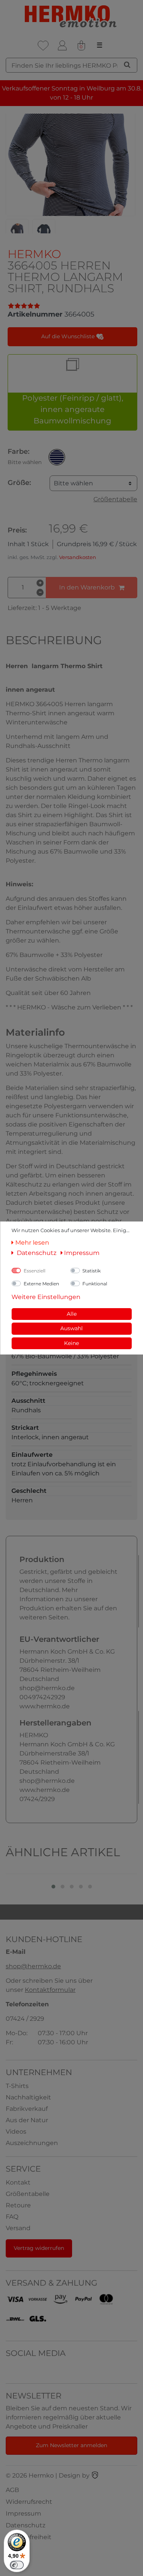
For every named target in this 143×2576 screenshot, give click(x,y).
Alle (72, 1314)
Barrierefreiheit (29, 2537)
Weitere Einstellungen (46, 1297)
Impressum (23, 2513)
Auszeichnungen (32, 2143)
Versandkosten (78, 557)
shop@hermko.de (33, 1966)
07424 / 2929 (25, 2019)
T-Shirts (17, 2086)
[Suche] (127, 65)
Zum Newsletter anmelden (71, 2445)
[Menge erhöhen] (40, 583)
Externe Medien (41, 1284)
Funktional (95, 1284)
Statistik (92, 1271)
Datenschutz (26, 2525)
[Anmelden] (62, 46)
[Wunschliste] (43, 46)
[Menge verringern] (40, 593)
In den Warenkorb (87, 587)
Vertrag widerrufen (39, 2248)
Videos (16, 2132)
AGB (12, 2490)
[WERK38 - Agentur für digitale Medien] (95, 2475)
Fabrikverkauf (27, 2109)
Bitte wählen (73, 483)
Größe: (19, 483)
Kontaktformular (50, 1990)
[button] (57, 457)
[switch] (17, 2565)
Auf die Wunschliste (69, 336)
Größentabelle (115, 499)
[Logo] (71, 17)
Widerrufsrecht (29, 2502)
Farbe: (25, 456)
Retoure (18, 2205)
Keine (71, 1343)
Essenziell (35, 1271)
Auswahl (71, 1328)
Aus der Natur (27, 2120)
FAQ (12, 2217)
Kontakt (18, 2182)
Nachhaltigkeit (28, 2097)
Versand (18, 2228)
